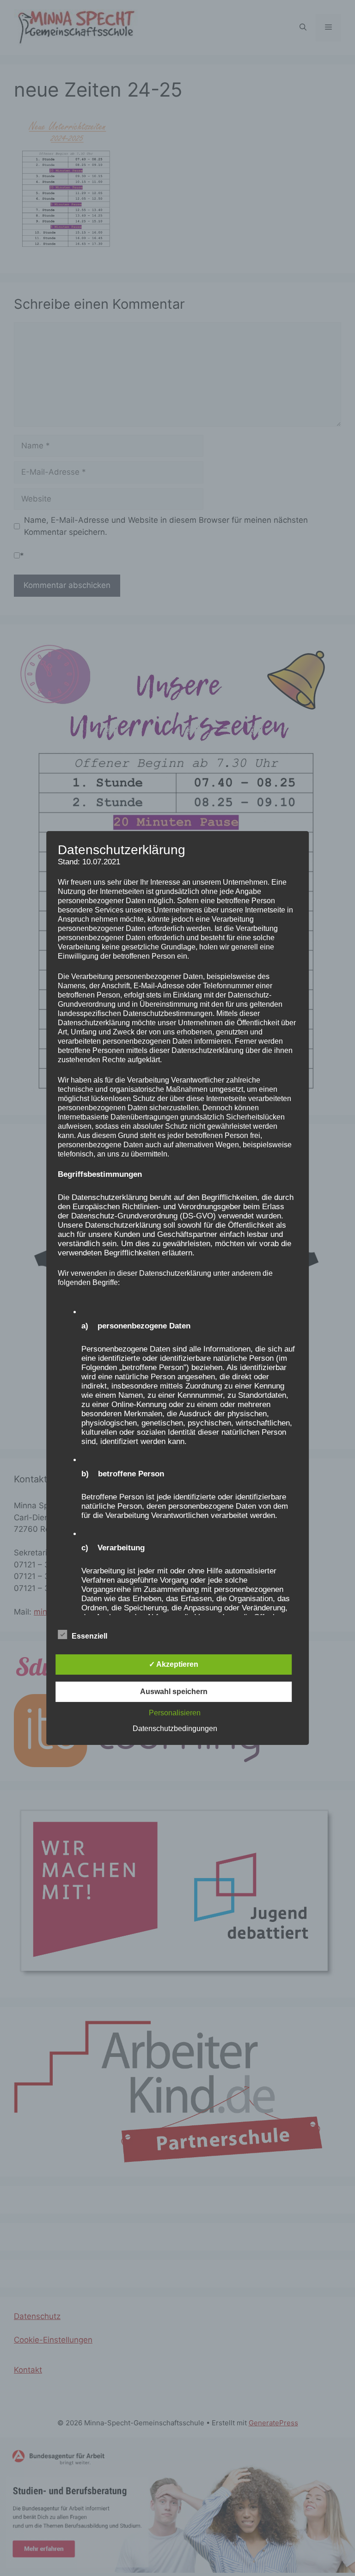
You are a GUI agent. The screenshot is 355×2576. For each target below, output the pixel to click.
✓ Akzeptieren (174, 1664)
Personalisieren (175, 1713)
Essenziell (89, 1636)
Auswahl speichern (174, 1692)
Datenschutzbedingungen (175, 1729)
